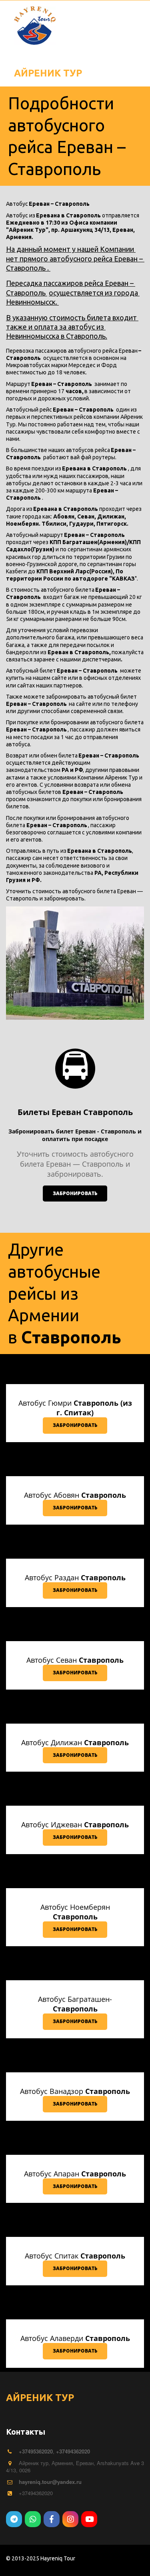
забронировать (75, 1193)
